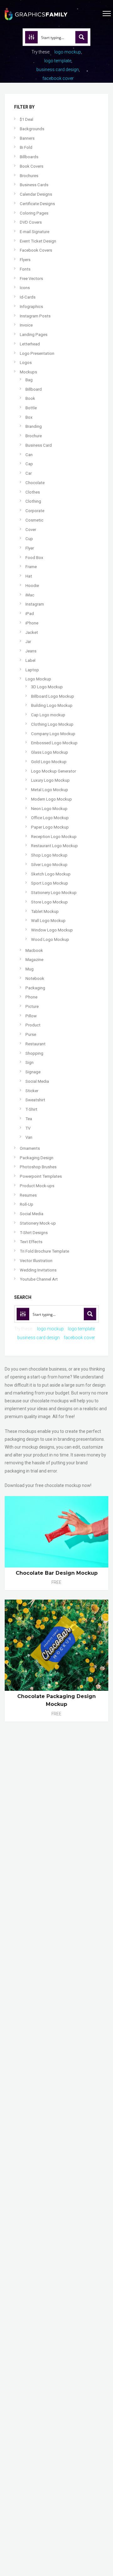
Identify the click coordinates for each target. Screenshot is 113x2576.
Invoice (26, 325)
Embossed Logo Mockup (54, 743)
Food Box (34, 558)
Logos (26, 363)
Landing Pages (34, 335)
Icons (25, 288)
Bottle (31, 408)
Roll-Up (27, 1204)
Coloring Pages (34, 213)
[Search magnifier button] (82, 37)
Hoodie (32, 586)
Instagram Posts (35, 316)
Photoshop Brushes (38, 1167)
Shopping (34, 1053)
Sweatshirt (35, 1100)
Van (29, 1137)
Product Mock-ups (37, 1186)
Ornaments (30, 1148)
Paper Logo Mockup (50, 827)
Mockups (28, 372)
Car (29, 473)
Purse (31, 1034)
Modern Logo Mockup (51, 799)
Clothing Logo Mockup (52, 724)
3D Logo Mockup (47, 687)
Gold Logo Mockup (49, 762)
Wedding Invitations (38, 1270)
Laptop (32, 670)
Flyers (25, 260)
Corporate (35, 511)
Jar (28, 642)
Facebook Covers (36, 250)
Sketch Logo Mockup (51, 874)
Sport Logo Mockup (50, 883)
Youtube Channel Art (39, 1279)
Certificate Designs (37, 204)
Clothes (33, 492)
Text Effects (31, 1242)
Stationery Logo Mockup (54, 893)
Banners (27, 138)
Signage (33, 1072)
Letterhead (30, 344)
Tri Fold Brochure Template (44, 1251)
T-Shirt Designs (34, 1233)
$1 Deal (27, 119)
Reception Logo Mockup (54, 837)
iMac (30, 595)
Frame (31, 567)
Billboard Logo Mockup (53, 696)
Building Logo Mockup (52, 705)
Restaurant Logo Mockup (54, 846)
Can (29, 455)
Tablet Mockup (45, 911)
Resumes (28, 1195)
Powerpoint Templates (41, 1176)
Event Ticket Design (38, 241)
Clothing (33, 501)
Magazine (34, 960)
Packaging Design (37, 1158)
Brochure (34, 436)
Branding (34, 426)
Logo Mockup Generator (54, 771)
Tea (29, 1119)
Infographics (31, 307)
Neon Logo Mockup (49, 809)
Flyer (30, 548)
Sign (30, 1062)
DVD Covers (31, 222)
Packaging (35, 988)
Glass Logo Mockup (50, 752)
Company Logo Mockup (53, 734)
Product (33, 1025)
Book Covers (32, 166)
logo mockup (68, 52)
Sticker (32, 1091)
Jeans (31, 651)
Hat (29, 576)
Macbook (34, 950)
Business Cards (34, 185)
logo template (58, 61)
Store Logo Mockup (49, 902)
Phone (31, 997)
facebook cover (58, 78)
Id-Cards (28, 297)
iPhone (32, 623)
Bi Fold (26, 147)
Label (30, 660)
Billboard (34, 389)
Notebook (35, 978)
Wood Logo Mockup (50, 939)
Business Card (39, 445)
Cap (29, 464)
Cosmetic (34, 520)
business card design (58, 70)
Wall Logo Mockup (48, 921)
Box (29, 417)
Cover (31, 530)
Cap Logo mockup (48, 715)
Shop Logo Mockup (49, 855)
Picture (32, 1006)
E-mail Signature (35, 232)
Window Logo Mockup (52, 930)
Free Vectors (31, 279)
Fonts (25, 269)
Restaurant (35, 1044)
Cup (29, 539)
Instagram (35, 604)
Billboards (29, 157)
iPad (30, 614)
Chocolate (35, 483)
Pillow (31, 1016)
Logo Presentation (37, 353)
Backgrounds (32, 129)
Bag (29, 380)
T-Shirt (31, 1109)
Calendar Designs (36, 194)
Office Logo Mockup (50, 818)
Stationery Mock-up (38, 1223)
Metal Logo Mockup (50, 790)
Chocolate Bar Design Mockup (57, 1573)
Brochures (29, 176)
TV (28, 1128)
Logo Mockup (38, 679)
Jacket (32, 632)
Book (30, 398)
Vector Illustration (36, 1261)
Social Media (37, 1081)
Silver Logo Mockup (49, 865)
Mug (30, 969)
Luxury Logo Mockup (50, 780)
